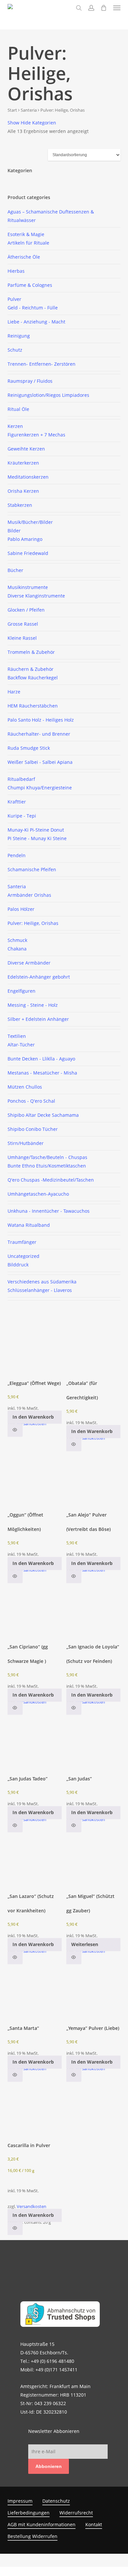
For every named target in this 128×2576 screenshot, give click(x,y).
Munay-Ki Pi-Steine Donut (36, 830)
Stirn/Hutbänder (26, 1143)
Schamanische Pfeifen (32, 869)
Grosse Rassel (23, 624)
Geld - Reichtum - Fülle (33, 308)
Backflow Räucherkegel (33, 678)
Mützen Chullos (25, 1087)
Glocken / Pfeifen (26, 610)
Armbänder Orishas (29, 895)
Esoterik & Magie (26, 234)
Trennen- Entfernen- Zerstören (42, 364)
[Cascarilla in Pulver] (35, 2109)
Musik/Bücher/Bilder (30, 522)
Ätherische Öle (24, 257)
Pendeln (17, 855)
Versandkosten (32, 1424)
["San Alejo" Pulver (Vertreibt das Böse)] (93, 1479)
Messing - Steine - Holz (33, 1005)
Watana (29, 1225)
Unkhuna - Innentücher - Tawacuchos (49, 1211)
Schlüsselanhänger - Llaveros (40, 1290)
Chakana (17, 949)
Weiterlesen (85, 1944)
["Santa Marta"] (35, 1992)
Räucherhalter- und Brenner (39, 734)
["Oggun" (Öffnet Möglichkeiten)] (35, 1479)
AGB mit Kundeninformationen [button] (42, 2524)
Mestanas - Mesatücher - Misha (42, 1073)
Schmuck (17, 940)
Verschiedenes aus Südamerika (42, 1282)
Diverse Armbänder (29, 963)
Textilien (17, 1036)
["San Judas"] (93, 1742)
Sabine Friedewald (28, 553)
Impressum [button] (20, 2501)
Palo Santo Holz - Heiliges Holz (41, 720)
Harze (14, 692)
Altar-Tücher (21, 1045)
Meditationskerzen (28, 477)
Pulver (14, 299)
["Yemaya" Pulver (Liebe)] (93, 1992)
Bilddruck (18, 1265)
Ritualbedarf (21, 779)
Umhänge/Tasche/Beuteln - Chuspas (47, 1157)
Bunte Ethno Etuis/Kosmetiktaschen (47, 1166)
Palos (21, 909)
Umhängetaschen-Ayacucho (38, 1194)
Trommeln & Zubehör (31, 652)
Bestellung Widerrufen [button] (32, 2536)
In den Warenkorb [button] (33, 1417)
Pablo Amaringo (25, 539)
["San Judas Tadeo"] (35, 1742)
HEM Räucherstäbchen (33, 706)
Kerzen (15, 426)
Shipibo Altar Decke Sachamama (43, 1115)
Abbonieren (49, 2466)
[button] (117, 8)
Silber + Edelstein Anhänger (38, 1019)
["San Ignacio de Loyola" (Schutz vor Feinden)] (93, 1611)
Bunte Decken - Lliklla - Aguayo (41, 1059)
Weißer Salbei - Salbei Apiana (40, 762)
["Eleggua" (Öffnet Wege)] (35, 1347)
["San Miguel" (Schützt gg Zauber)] (93, 1860)
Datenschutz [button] (56, 2501)
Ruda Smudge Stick (29, 748)
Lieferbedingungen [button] (29, 2513)
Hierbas (16, 271)
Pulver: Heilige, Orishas (33, 923)
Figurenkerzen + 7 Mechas (36, 435)
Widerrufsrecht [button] (76, 2513)
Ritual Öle (18, 409)
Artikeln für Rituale (28, 243)
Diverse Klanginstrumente (36, 596)
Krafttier (17, 802)
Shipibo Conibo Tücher (33, 1129)
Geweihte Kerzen (26, 449)
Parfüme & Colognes (30, 285)
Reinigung (19, 336)
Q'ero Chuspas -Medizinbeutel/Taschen (51, 1180)
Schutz (15, 350)
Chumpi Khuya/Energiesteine (40, 788)
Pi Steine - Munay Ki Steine (37, 838)
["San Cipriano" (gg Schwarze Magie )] (35, 1611)
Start (12, 110)
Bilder (14, 531)
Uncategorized (23, 1256)
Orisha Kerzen (23, 491)
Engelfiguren (21, 991)
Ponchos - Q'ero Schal (31, 1101)
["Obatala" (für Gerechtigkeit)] (93, 1347)
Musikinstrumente (28, 587)
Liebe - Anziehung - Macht (36, 322)
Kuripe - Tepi (22, 816)
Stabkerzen (20, 505)
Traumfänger (22, 1242)
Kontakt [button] (94, 2524)
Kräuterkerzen (23, 463)
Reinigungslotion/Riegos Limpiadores (48, 395)
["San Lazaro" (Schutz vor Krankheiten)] (35, 1860)
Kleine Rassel (22, 638)
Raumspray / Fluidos (30, 381)
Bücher (15, 570)
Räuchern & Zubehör (31, 669)
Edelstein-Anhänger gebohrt (39, 977)
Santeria (29, 110)
